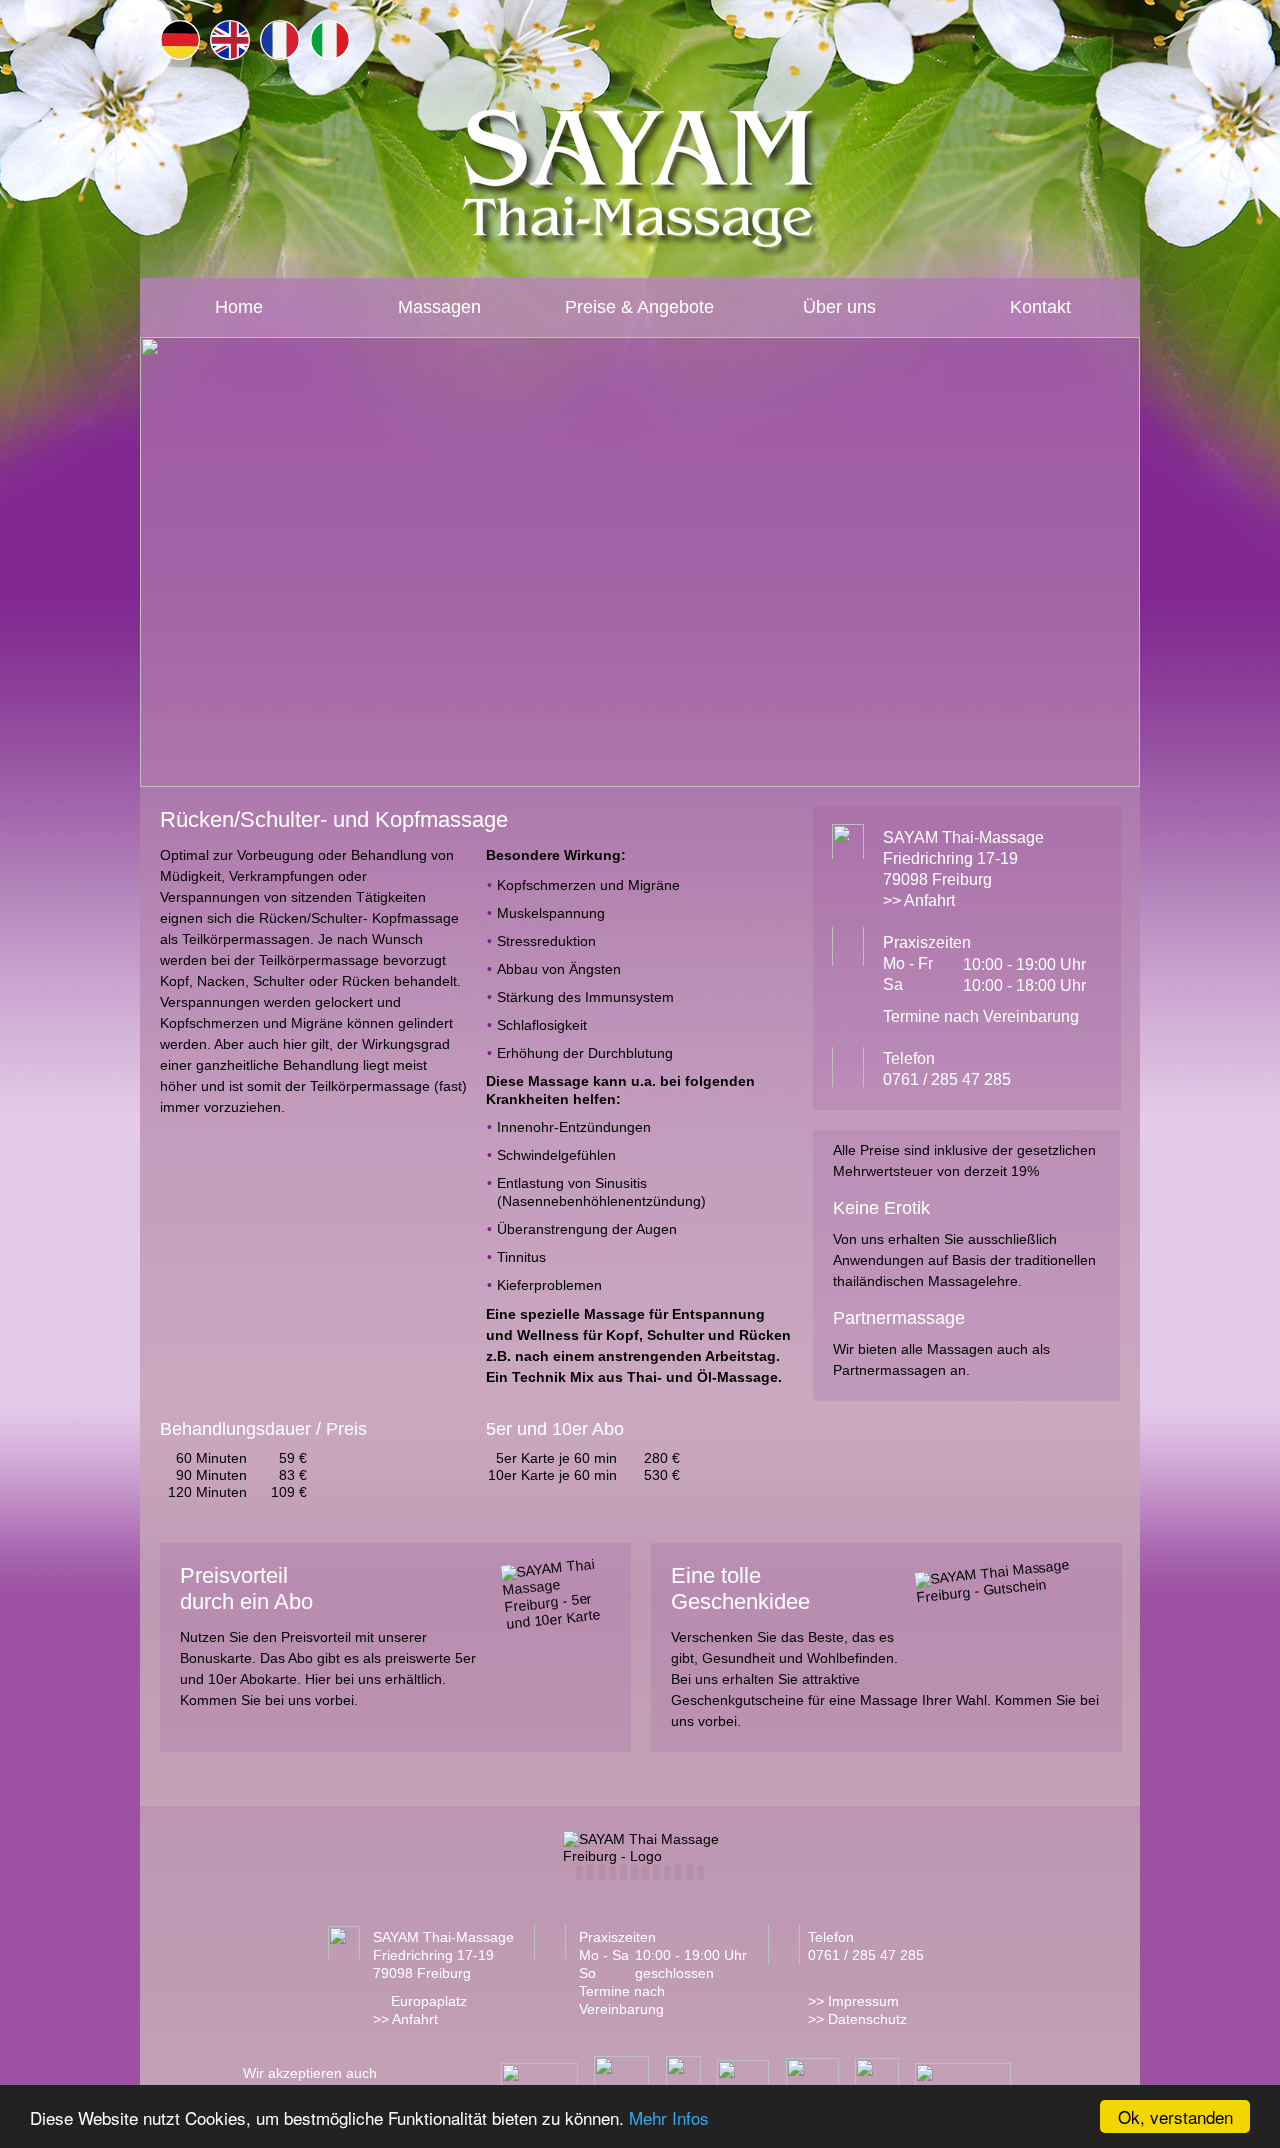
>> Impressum (853, 2001)
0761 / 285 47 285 (947, 1079)
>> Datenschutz (857, 2019)
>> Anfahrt (919, 900)
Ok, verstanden (1175, 2116)
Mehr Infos (669, 2117)
